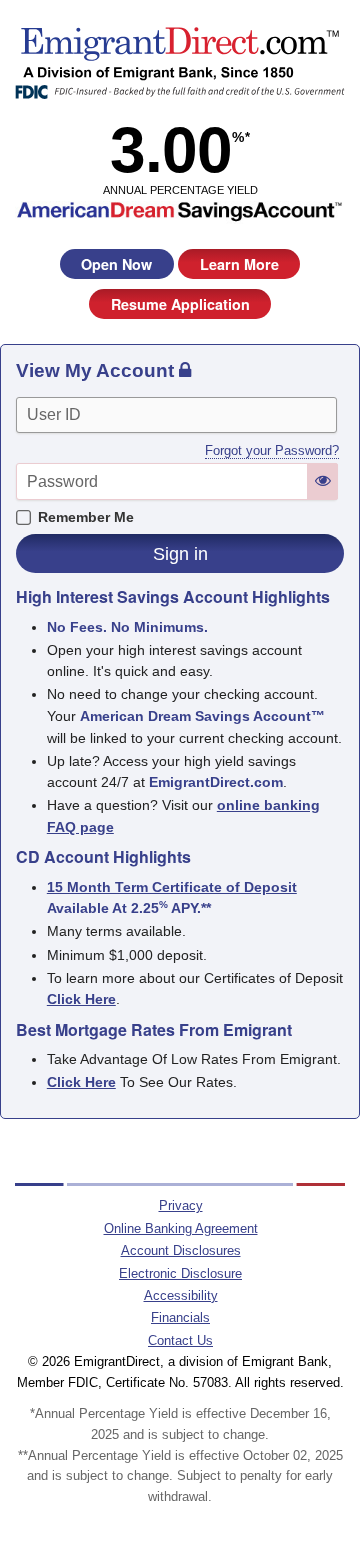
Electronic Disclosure (180, 1273)
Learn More (239, 264)
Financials (180, 1317)
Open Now (116, 264)
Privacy (181, 1205)
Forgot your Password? (272, 450)
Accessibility (181, 1295)
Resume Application (180, 304)
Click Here (81, 1082)
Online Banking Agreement (181, 1228)
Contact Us (180, 1340)
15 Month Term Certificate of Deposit (172, 887)
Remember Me (86, 517)
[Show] (323, 480)
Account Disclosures (181, 1250)
